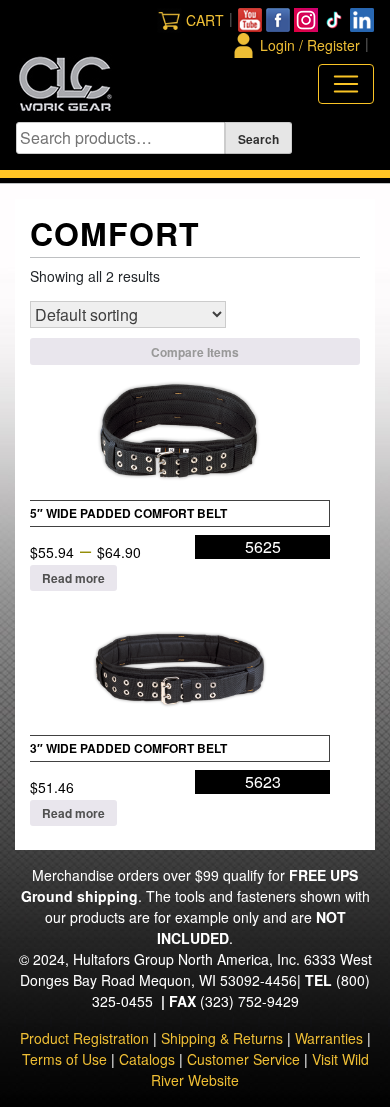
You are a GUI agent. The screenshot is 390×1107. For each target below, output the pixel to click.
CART (205, 20)
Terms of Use (64, 1059)
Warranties (329, 1038)
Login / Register (310, 45)
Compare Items (195, 352)
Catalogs (147, 1059)
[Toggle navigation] (346, 84)
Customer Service (243, 1059)
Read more (73, 578)
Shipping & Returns (222, 1038)
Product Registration (84, 1038)
